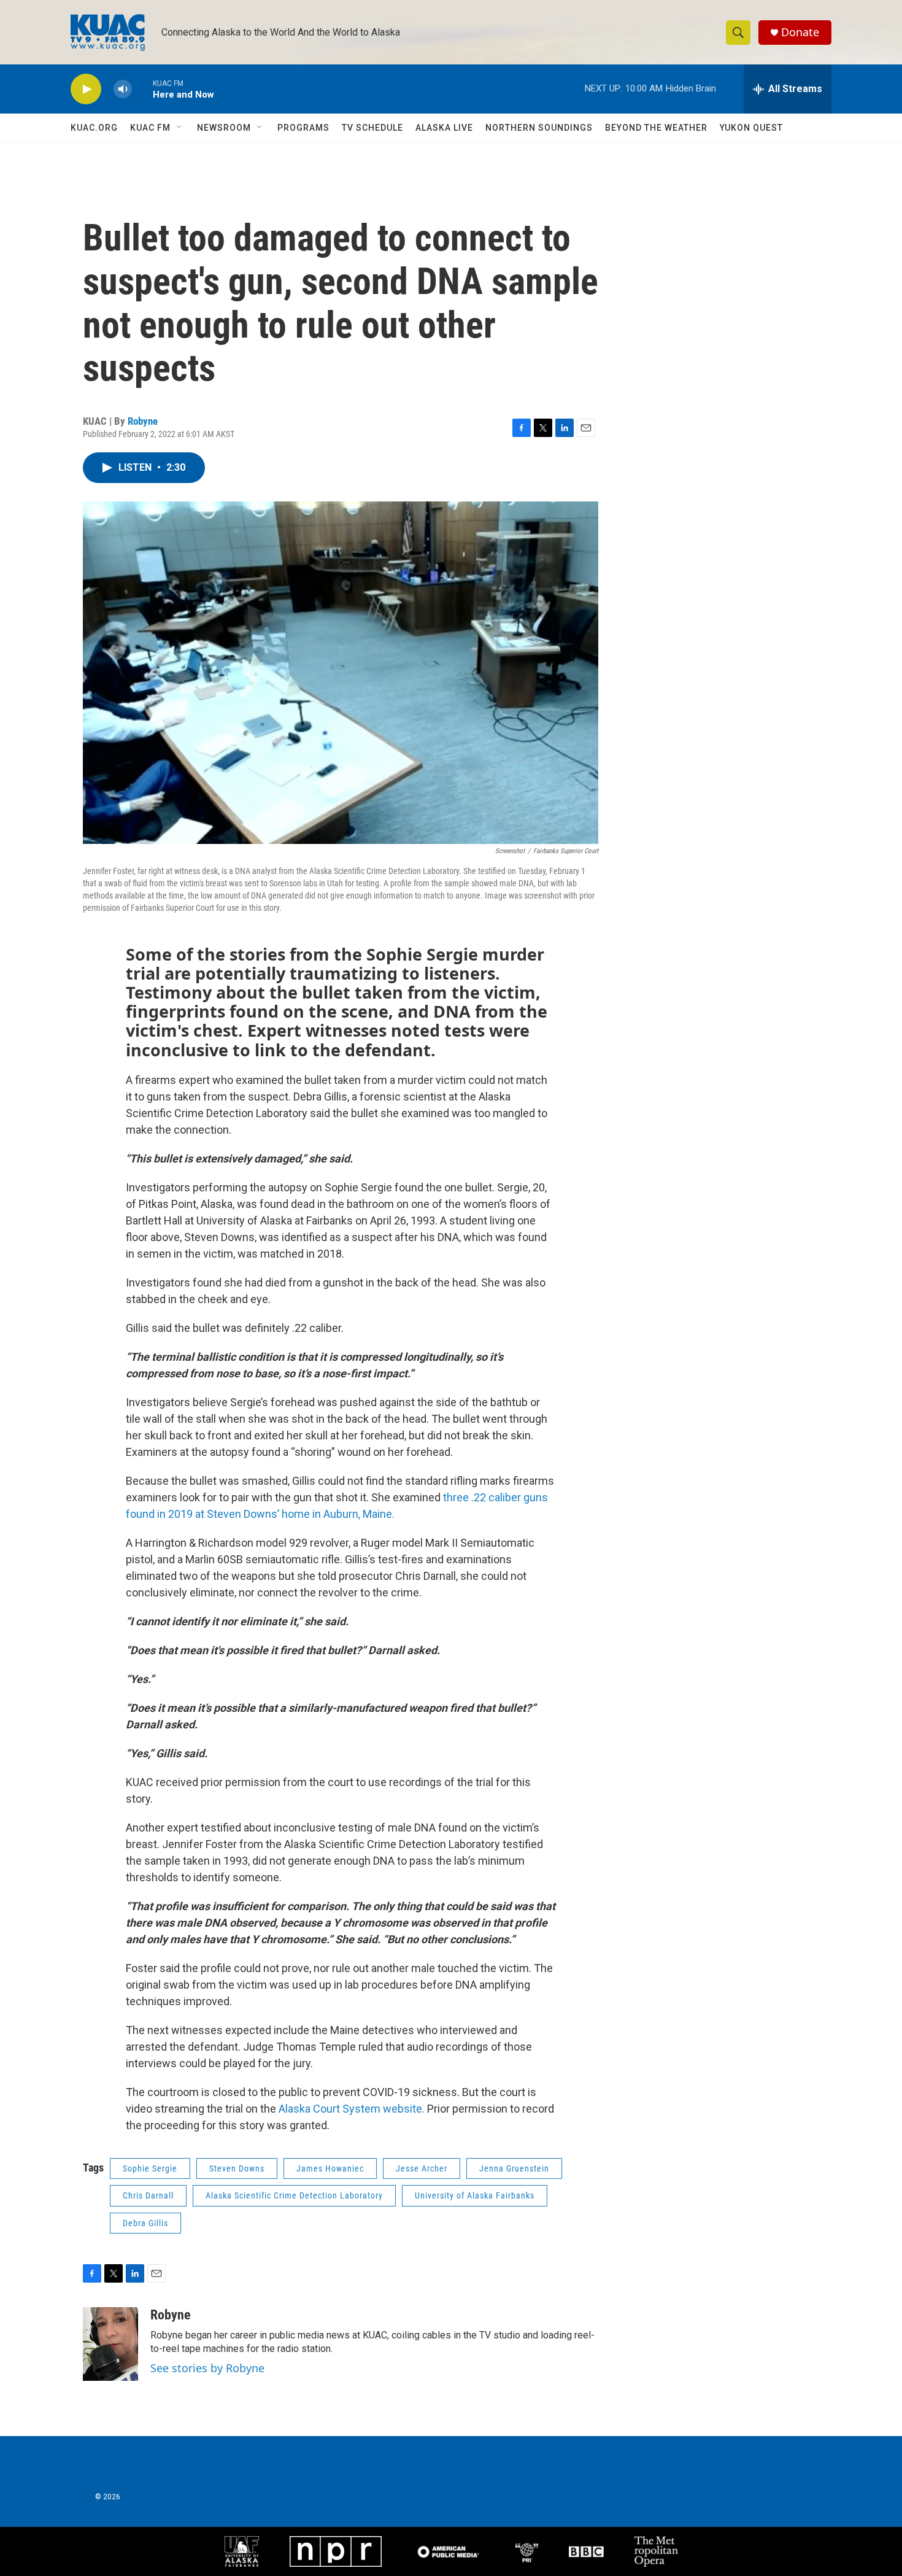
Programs (303, 128)
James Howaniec (330, 2168)
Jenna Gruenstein (514, 2168)
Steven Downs (237, 2168)
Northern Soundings (539, 128)
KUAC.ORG (94, 128)
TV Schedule (372, 128)
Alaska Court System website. (352, 2109)
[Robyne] (110, 2344)
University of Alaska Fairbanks (475, 2195)
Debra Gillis (145, 2223)
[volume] (123, 89)
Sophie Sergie (150, 2168)
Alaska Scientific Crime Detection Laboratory (294, 2195)
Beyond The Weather (656, 128)
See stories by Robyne (207, 2368)
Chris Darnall (148, 2195)
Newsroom (224, 128)
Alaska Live (444, 128)
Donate (800, 32)
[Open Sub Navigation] (180, 128)
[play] (86, 89)
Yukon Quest (751, 128)
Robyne (143, 421)
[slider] (142, 89)
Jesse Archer (422, 2168)
